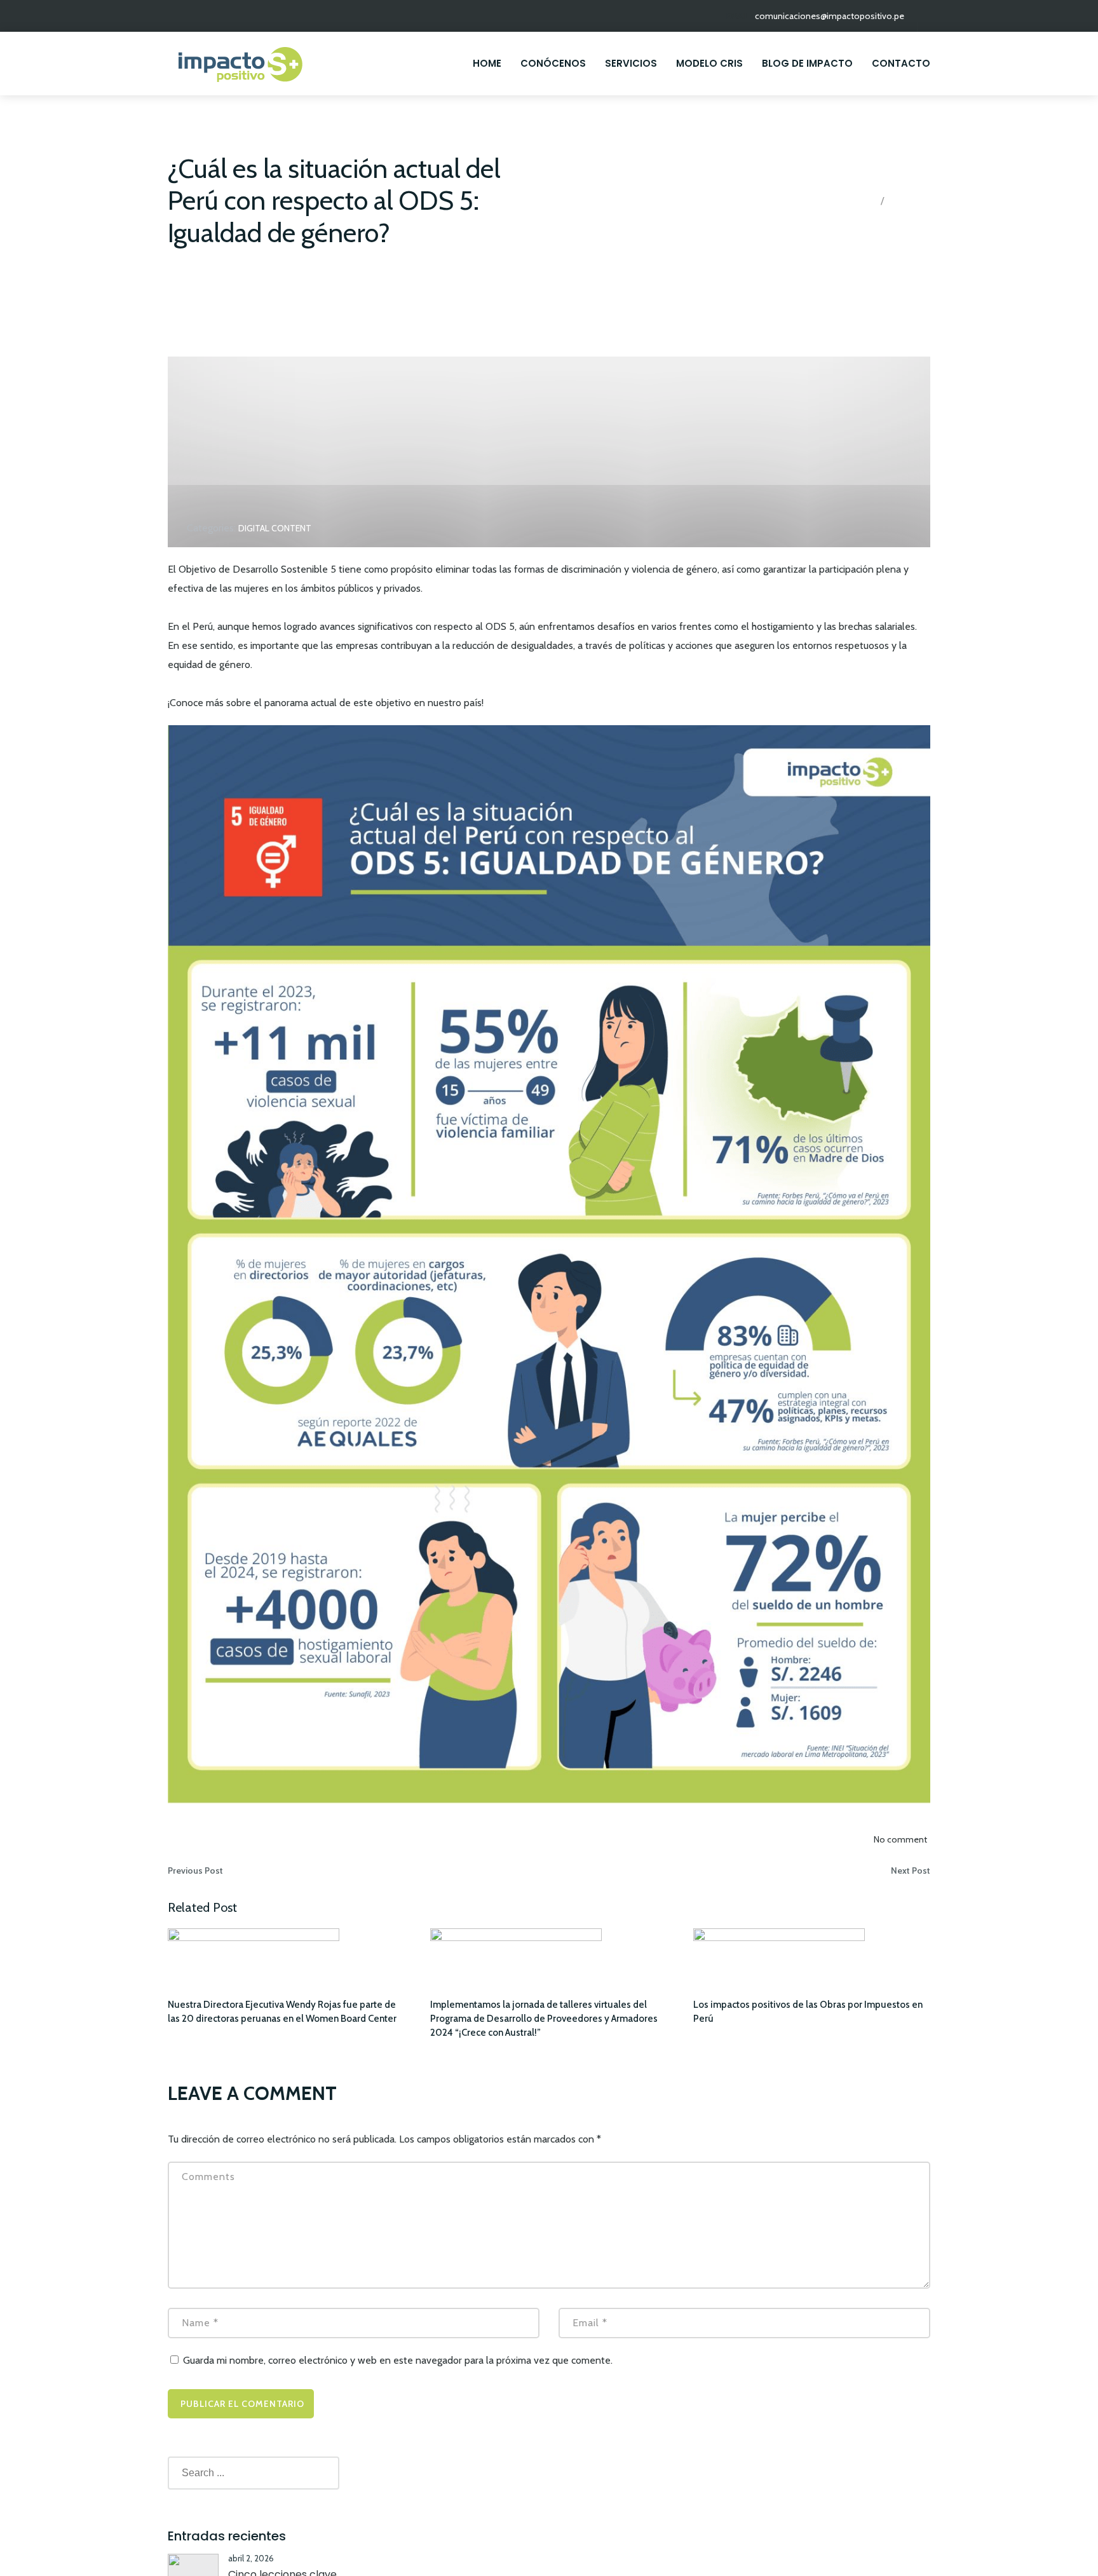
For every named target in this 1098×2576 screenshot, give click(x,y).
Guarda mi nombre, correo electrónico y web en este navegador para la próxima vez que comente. (398, 2360)
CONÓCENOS (553, 63)
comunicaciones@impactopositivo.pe (830, 16)
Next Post (911, 1871)
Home (856, 201)
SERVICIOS (631, 63)
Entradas (913, 201)
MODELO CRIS (709, 63)
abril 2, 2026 (251, 2558)
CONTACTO (901, 63)
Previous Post (195, 1871)
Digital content (275, 528)
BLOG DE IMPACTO (807, 63)
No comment (900, 1839)
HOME (487, 63)
